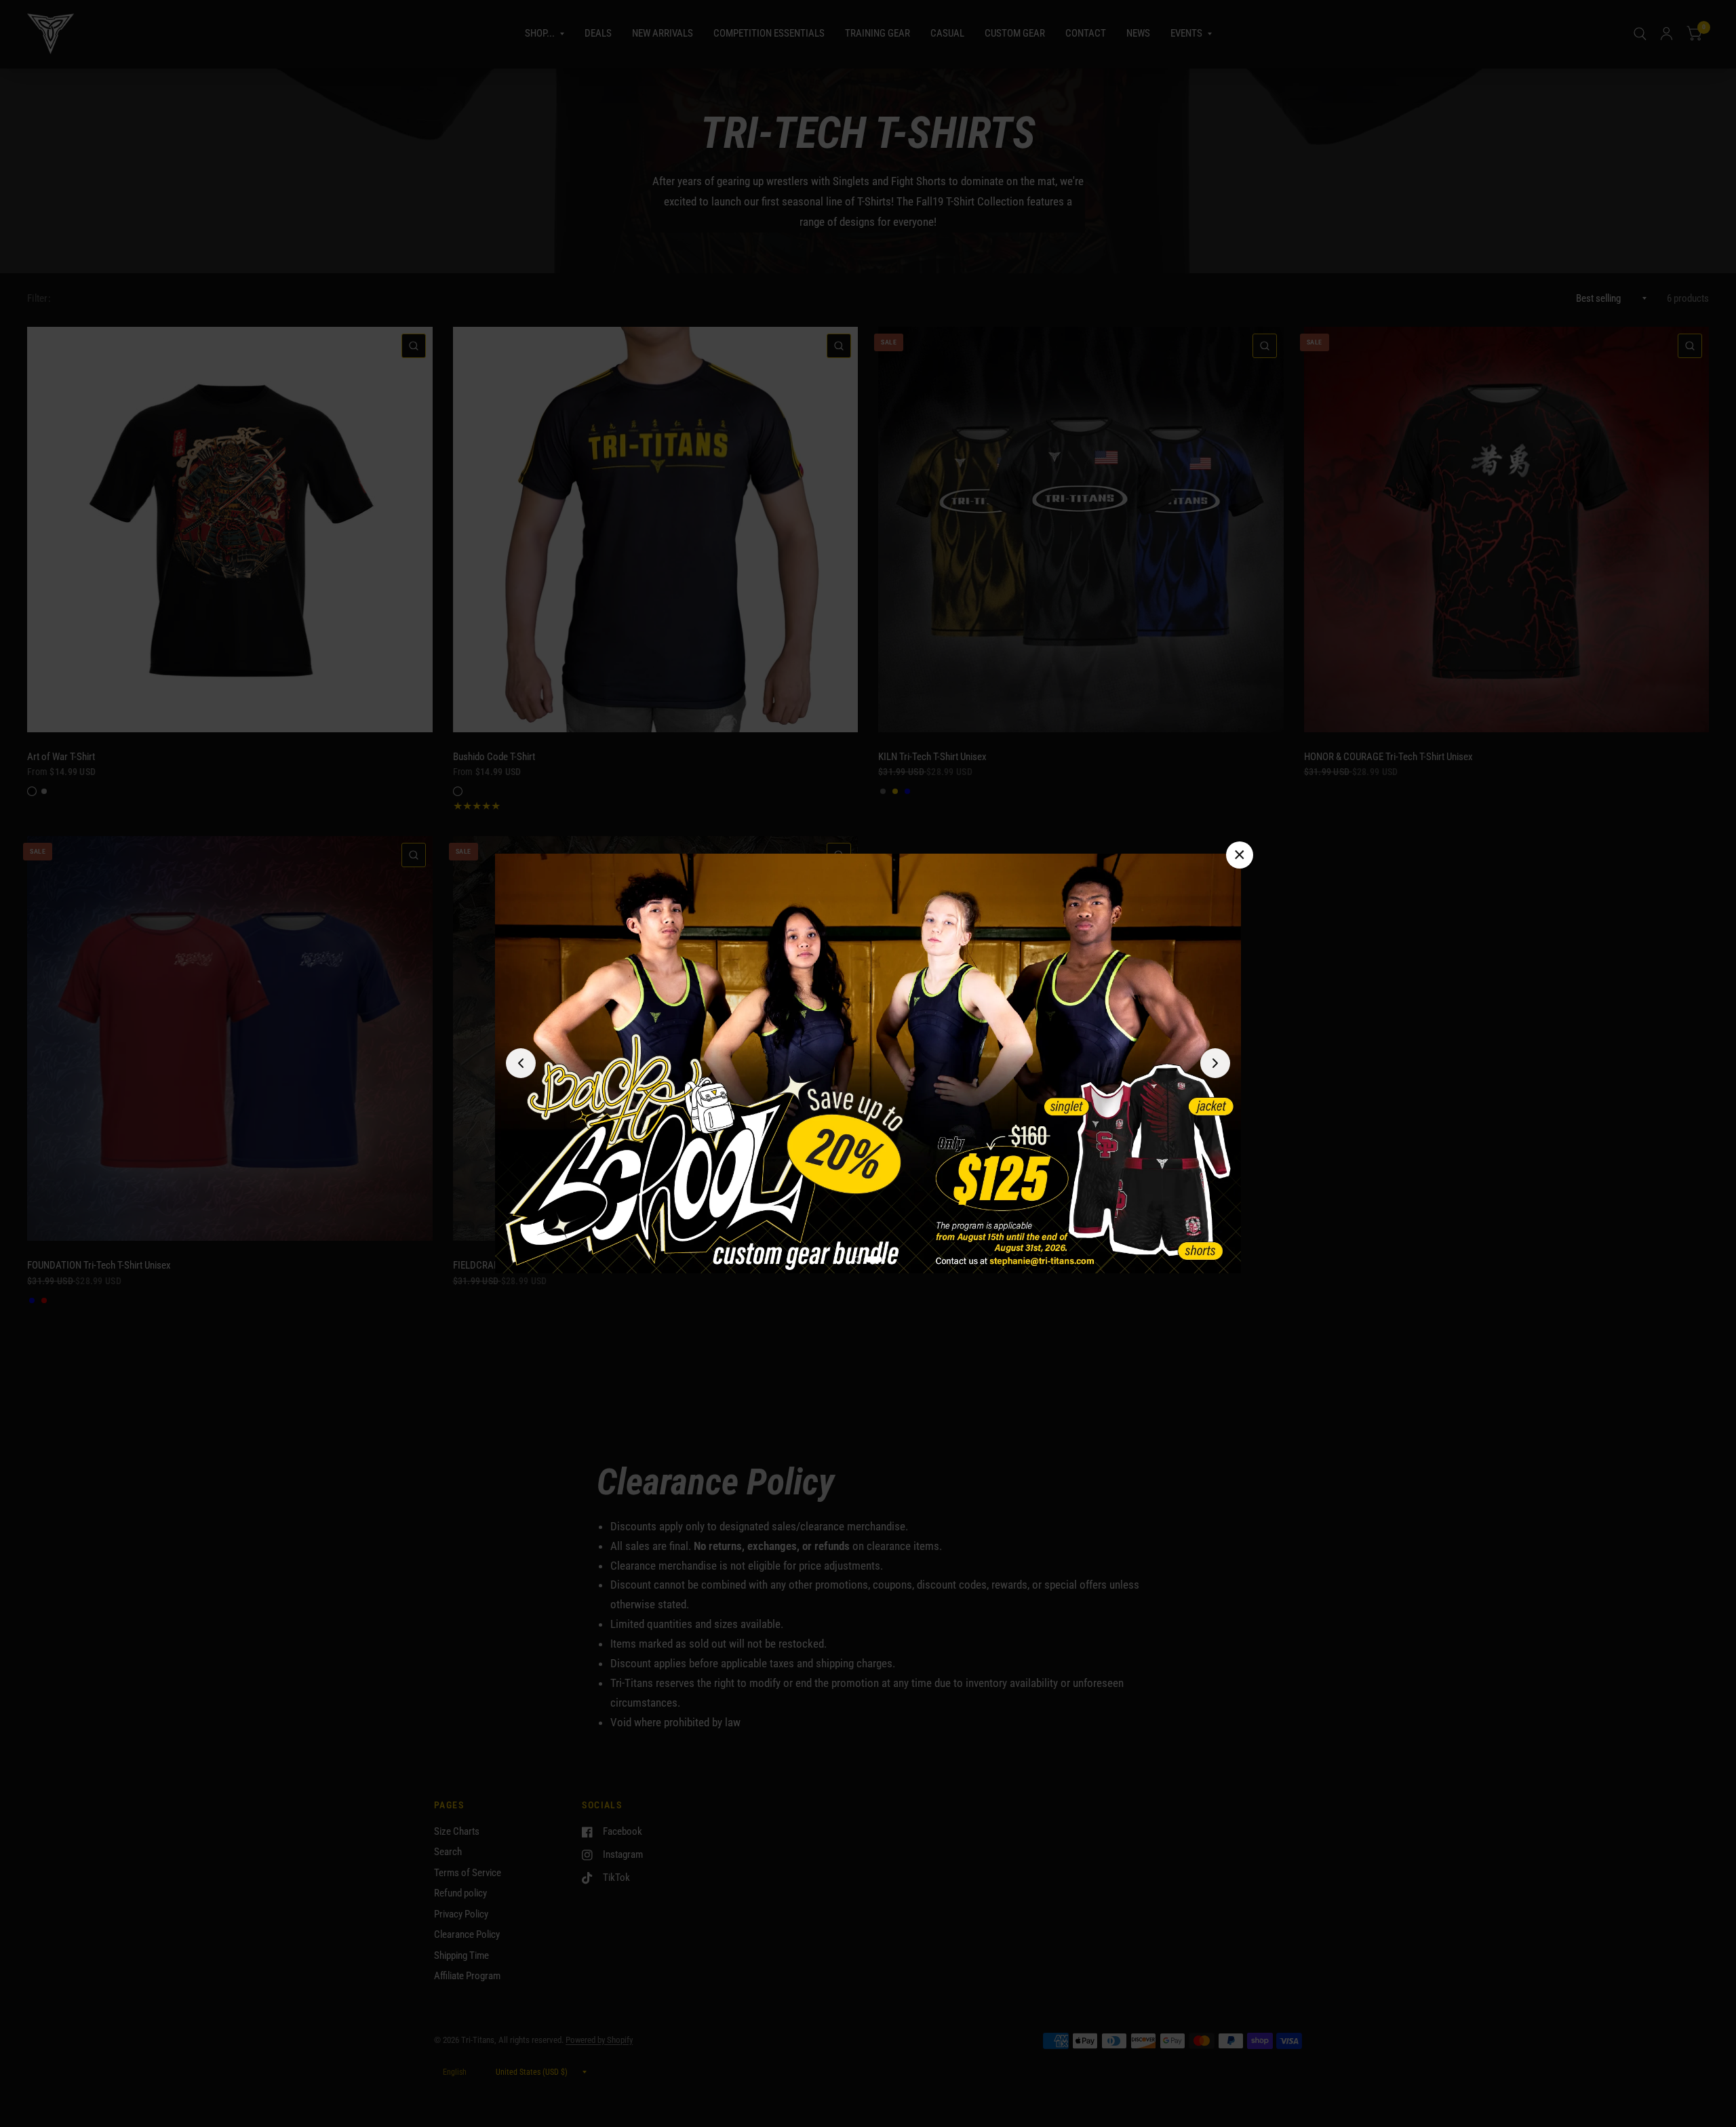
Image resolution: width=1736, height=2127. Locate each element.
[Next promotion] (1215, 1064)
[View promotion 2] (879, 1259)
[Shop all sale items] (868, 1063)
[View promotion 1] (863, 1259)
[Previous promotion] (521, 1064)
